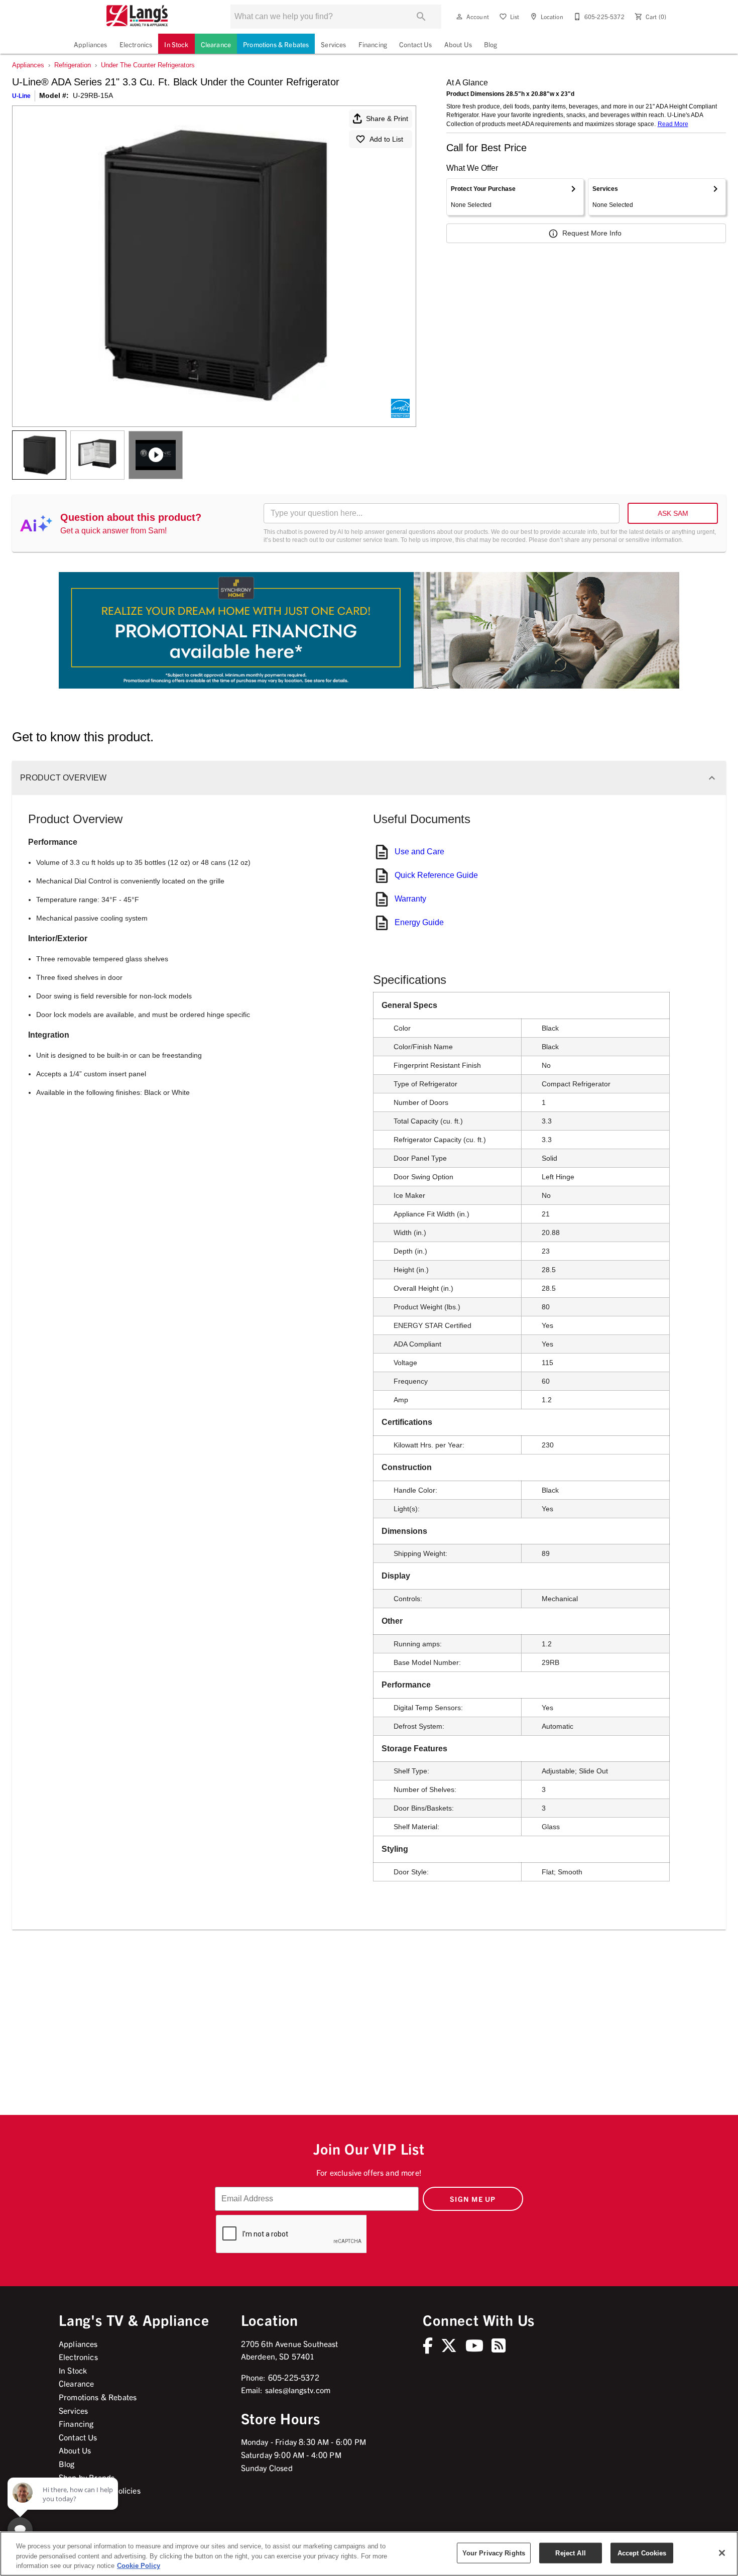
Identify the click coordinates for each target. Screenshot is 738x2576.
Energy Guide (419, 922)
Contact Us (416, 44)
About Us (458, 44)
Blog (491, 44)
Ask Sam (673, 513)
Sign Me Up (473, 2199)
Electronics (136, 44)
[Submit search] (421, 17)
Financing (373, 44)
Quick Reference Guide (436, 875)
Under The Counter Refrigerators (148, 65)
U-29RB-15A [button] (93, 95)
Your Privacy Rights (494, 2553)
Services (333, 44)
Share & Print (387, 119)
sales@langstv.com (298, 2390)
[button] (459, 17)
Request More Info (592, 233)
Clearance (216, 44)
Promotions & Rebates (276, 44)
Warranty (410, 899)
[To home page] (137, 17)
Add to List (386, 139)
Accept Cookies (642, 2553)
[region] (369, 2554)
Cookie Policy (139, 2566)
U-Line (21, 96)
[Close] (722, 2553)
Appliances (91, 44)
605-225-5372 (294, 2377)
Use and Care (419, 852)
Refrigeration (73, 65)
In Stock (176, 44)
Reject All (570, 2553)
